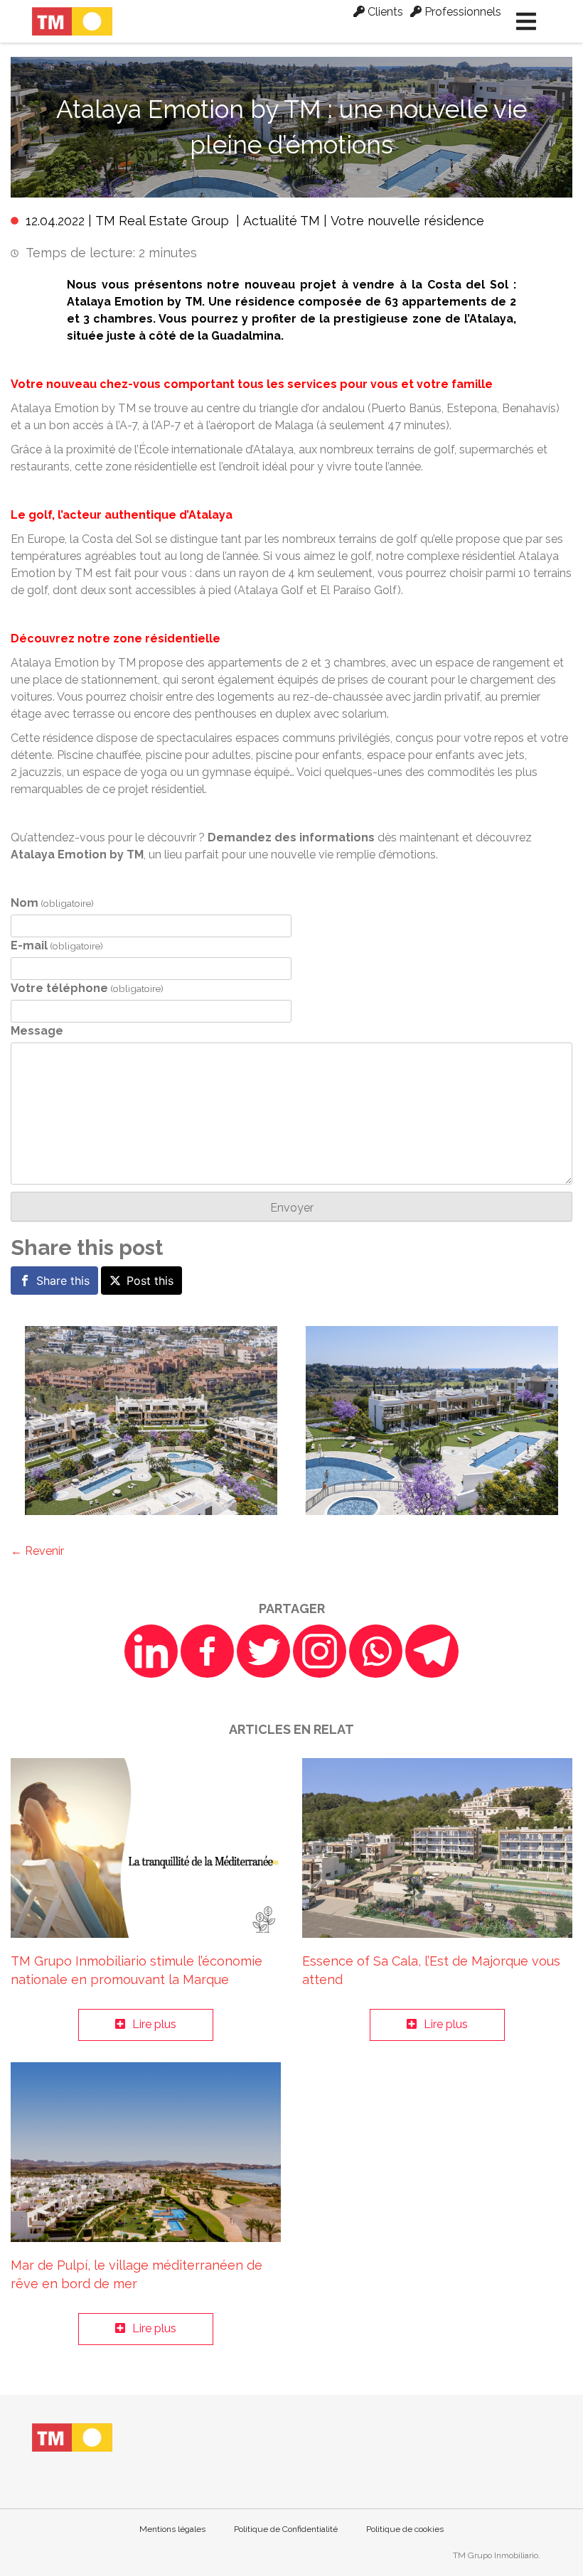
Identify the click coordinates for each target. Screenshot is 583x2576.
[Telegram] (432, 1651)
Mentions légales (172, 2529)
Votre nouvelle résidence (407, 221)
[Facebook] (207, 1651)
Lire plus (154, 2024)
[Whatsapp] (376, 1651)
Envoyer (292, 1208)
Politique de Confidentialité (286, 2529)
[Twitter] (263, 1651)
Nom (52, 903)
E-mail (57, 945)
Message (37, 1031)
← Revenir (37, 1551)
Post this (150, 1281)
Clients (384, 12)
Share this (63, 1281)
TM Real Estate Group (162, 221)
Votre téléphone (87, 988)
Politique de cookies (405, 2529)
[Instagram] (320, 1651)
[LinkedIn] (151, 1651)
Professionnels (461, 12)
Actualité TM (282, 221)
